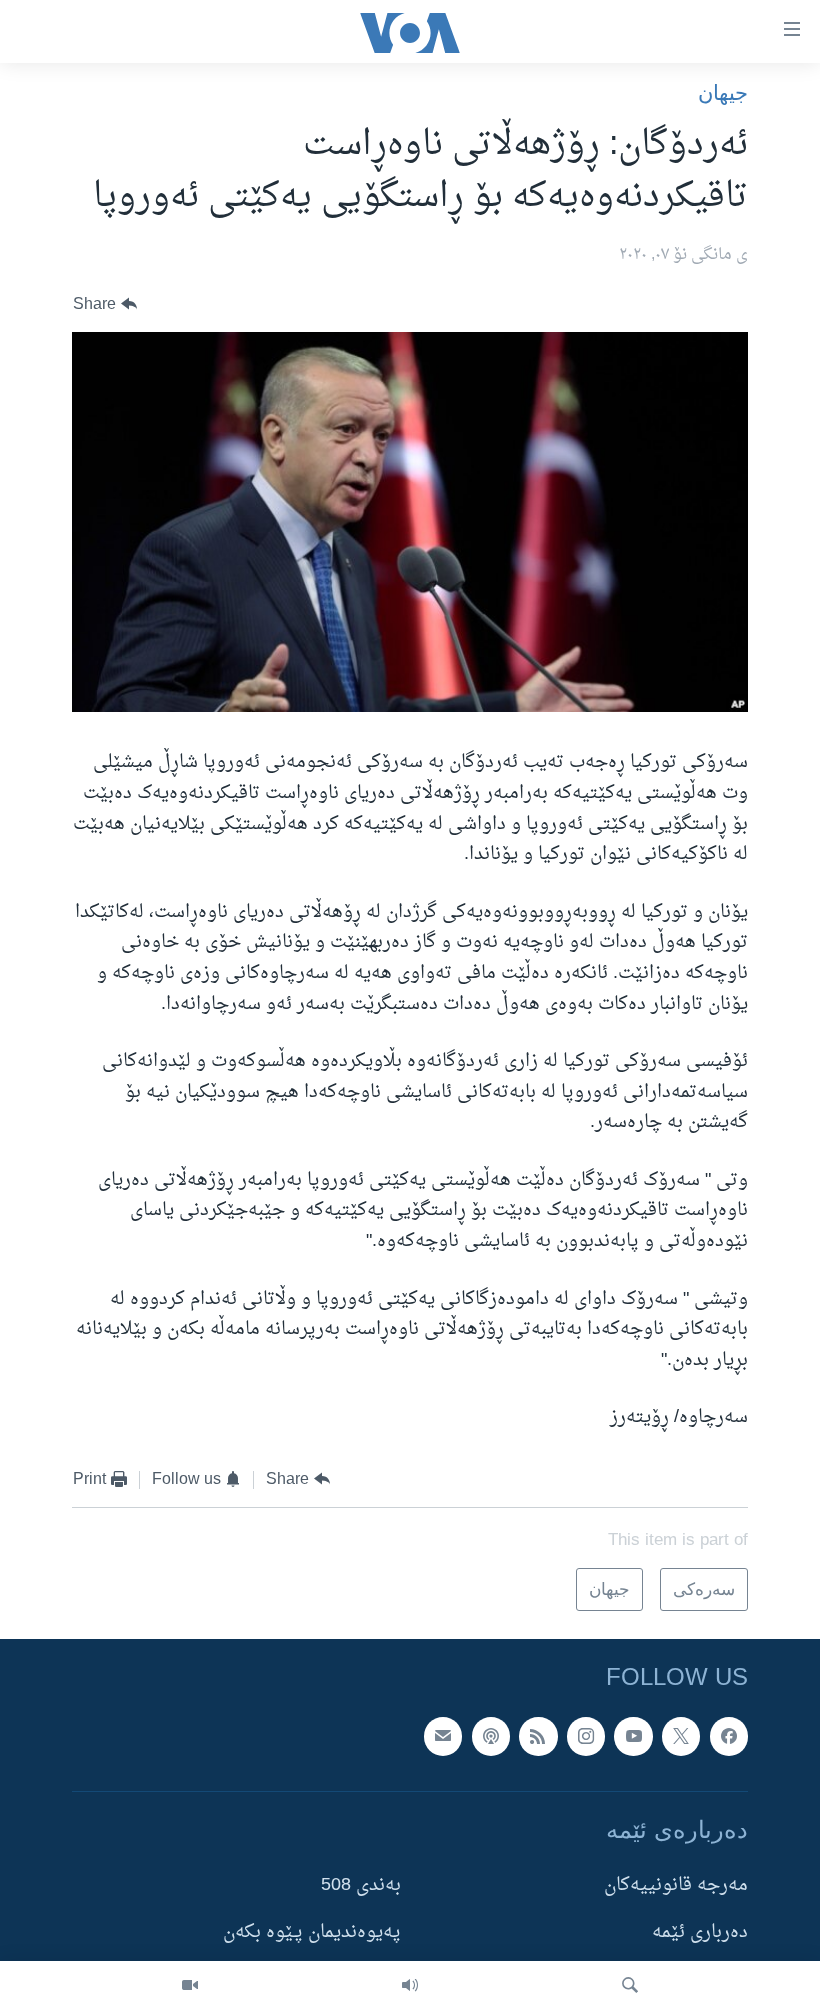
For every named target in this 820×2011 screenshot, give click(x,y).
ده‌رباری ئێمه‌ (700, 1933)
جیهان (723, 92)
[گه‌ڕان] (630, 1986)
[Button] (105, 304)
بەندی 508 (361, 1885)
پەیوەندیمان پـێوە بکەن (312, 1933)
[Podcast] (491, 1736)
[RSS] (538, 1736)
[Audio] (410, 1986)
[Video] (190, 1986)
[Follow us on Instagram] (586, 1736)
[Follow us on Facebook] (729, 1736)
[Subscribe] (443, 1736)
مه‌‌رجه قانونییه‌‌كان (676, 1885)
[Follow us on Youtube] (633, 1736)
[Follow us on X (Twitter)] (681, 1736)
